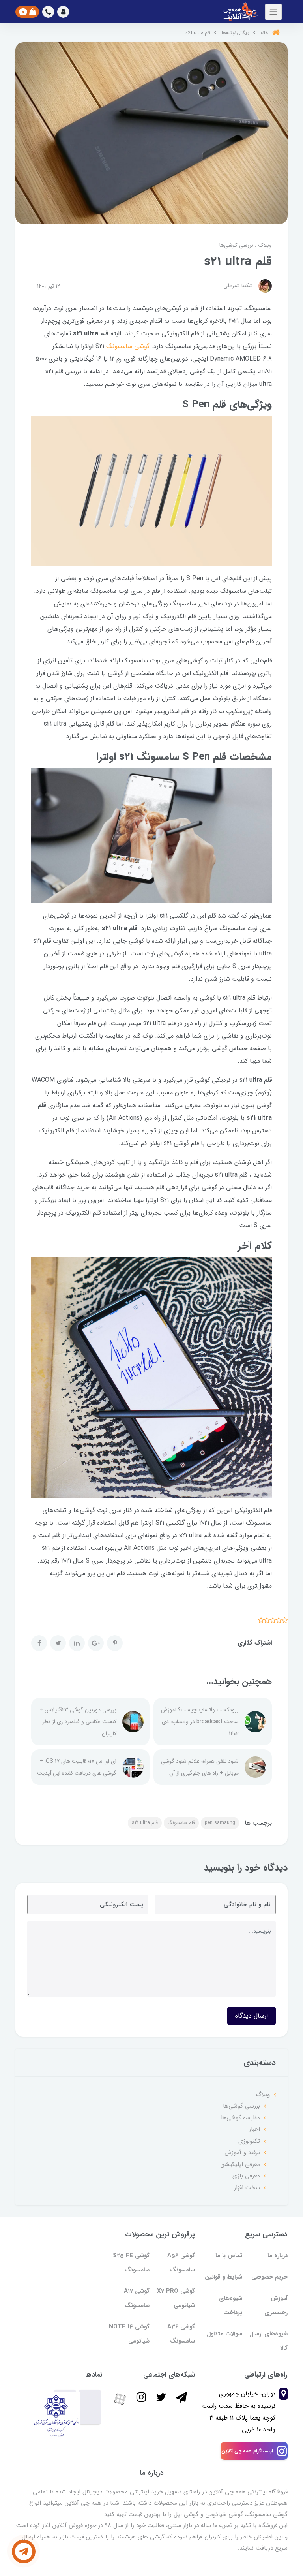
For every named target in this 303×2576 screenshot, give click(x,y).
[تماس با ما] (24, 2552)
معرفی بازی (246, 2176)
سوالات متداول (224, 2334)
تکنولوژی (249, 2141)
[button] (63, 12)
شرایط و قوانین (224, 2277)
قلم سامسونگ (181, 1823)
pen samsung (220, 1823)
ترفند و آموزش (242, 2153)
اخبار (254, 2129)
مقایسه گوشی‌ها (240, 2118)
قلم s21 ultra (145, 1823)
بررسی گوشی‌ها (236, 245)
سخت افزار (247, 2188)
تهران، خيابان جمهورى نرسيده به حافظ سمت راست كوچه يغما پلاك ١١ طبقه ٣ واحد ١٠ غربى (239, 2412)
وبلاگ (264, 245)
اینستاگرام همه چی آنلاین (247, 2451)
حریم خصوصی (269, 2277)
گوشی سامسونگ (128, 346)
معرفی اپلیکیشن (240, 2164)
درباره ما (278, 2256)
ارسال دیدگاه (252, 2016)
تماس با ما (229, 2256)
